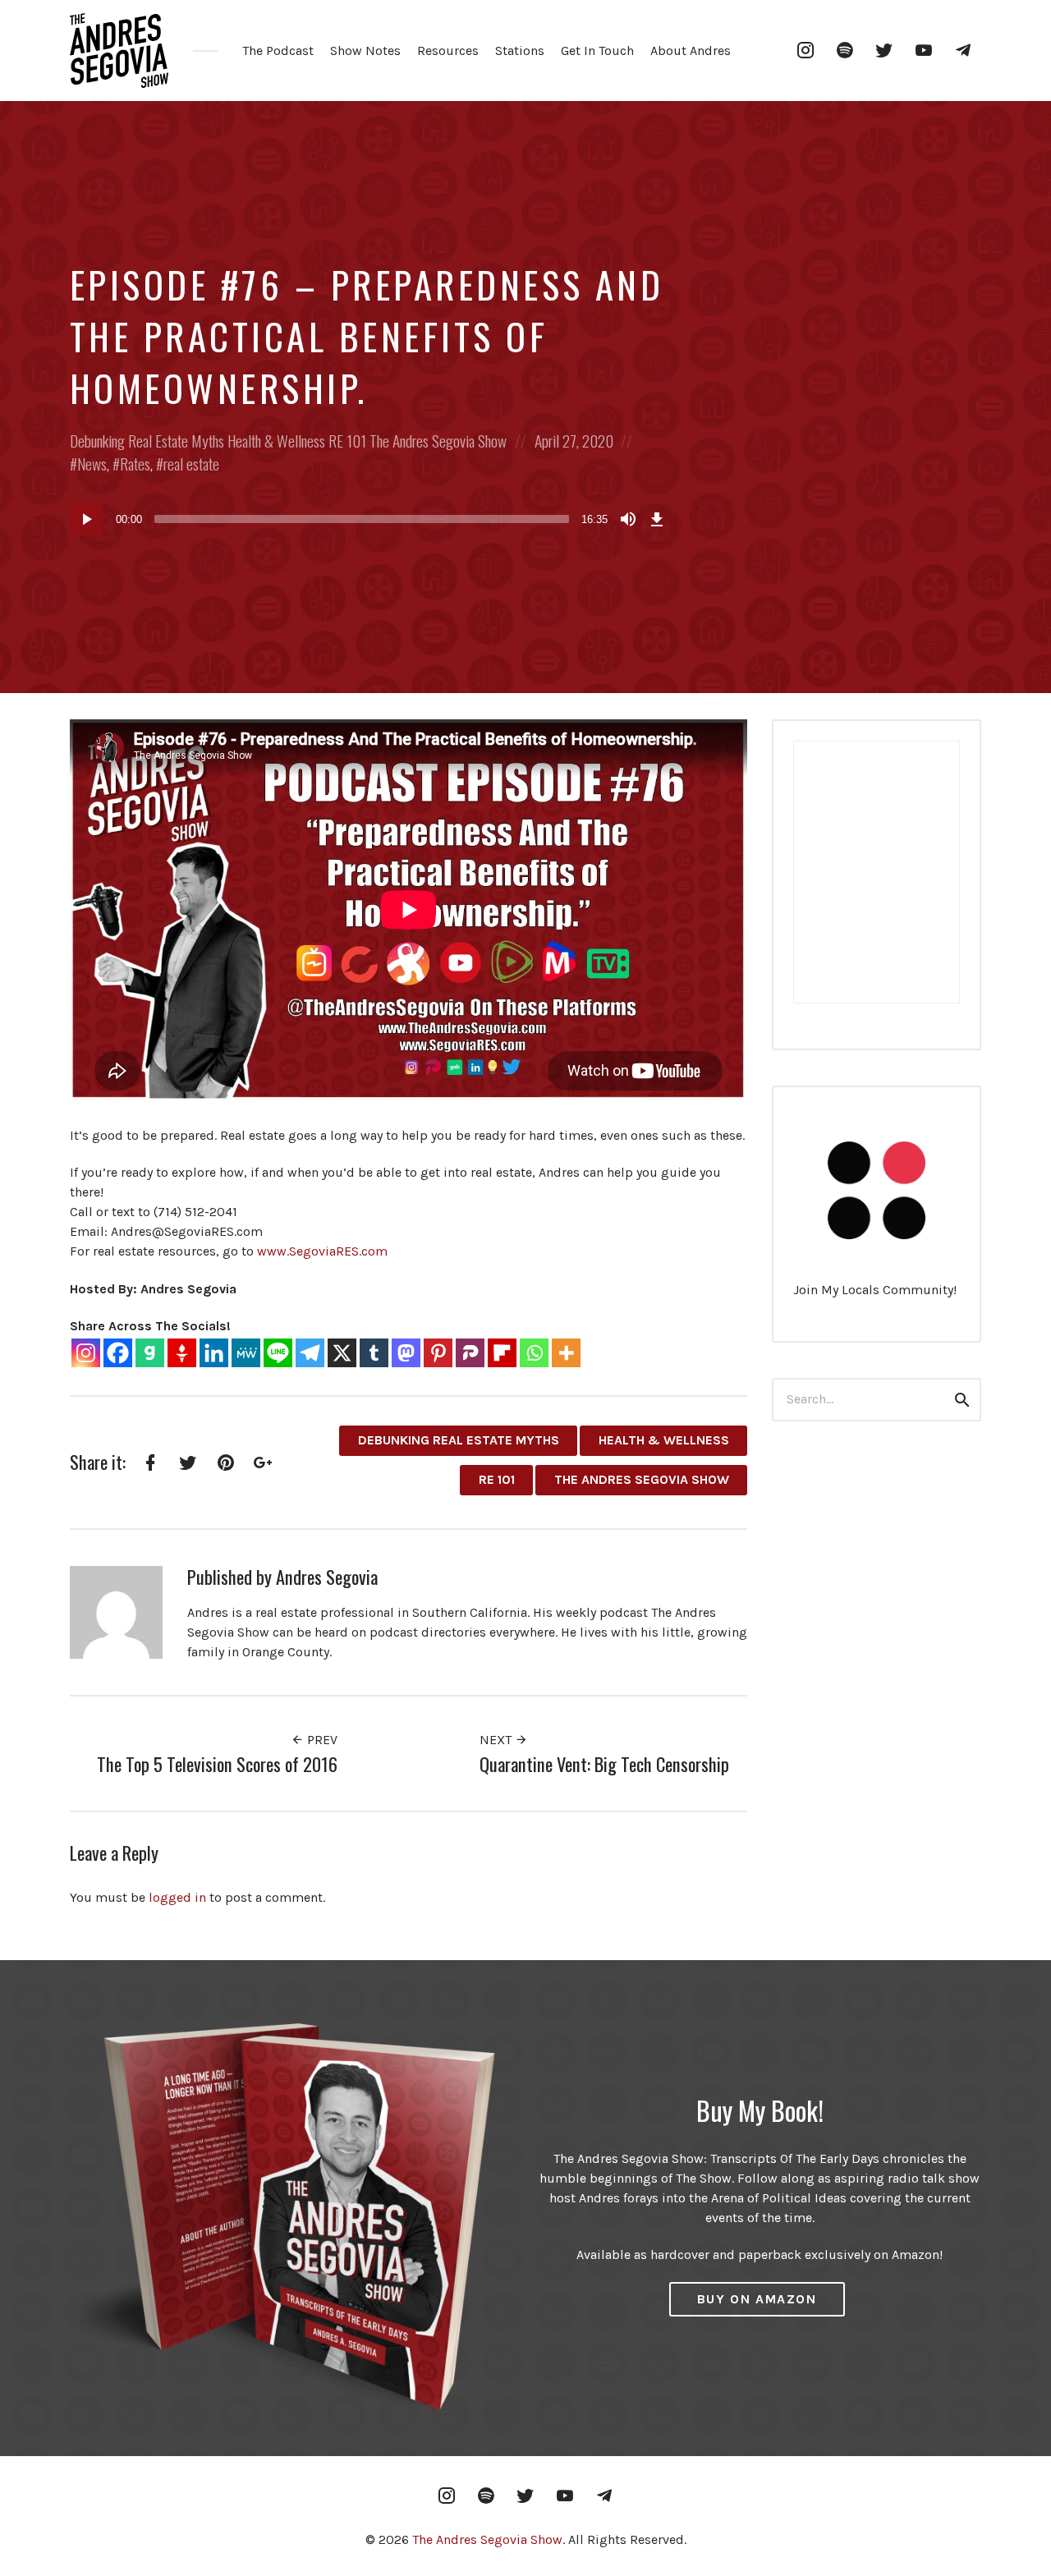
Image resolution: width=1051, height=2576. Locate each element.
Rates (135, 464)
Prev (321, 1740)
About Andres (691, 51)
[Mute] (628, 519)
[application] (369, 519)
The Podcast (278, 51)
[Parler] (470, 1353)
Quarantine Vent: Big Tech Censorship (604, 1763)
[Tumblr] (374, 1353)
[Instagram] (86, 1353)
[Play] (86, 519)
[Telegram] (310, 1353)
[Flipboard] (502, 1353)
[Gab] (150, 1353)
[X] (342, 1353)
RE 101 (347, 441)
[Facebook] (118, 1353)
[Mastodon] (406, 1353)
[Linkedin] (214, 1353)
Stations (520, 51)
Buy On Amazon (757, 2299)
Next (497, 1740)
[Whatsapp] (534, 1353)
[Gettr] (182, 1353)
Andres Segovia (327, 1576)
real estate (191, 464)
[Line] (278, 1353)
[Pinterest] (438, 1353)
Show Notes (365, 51)
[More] (566, 1353)
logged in (177, 1897)
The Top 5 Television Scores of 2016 (217, 1763)
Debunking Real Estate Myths (147, 441)
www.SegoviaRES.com (322, 1251)
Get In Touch (597, 51)
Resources (448, 51)
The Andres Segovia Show (438, 441)
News (92, 464)
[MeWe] (246, 1353)
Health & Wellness (276, 441)
